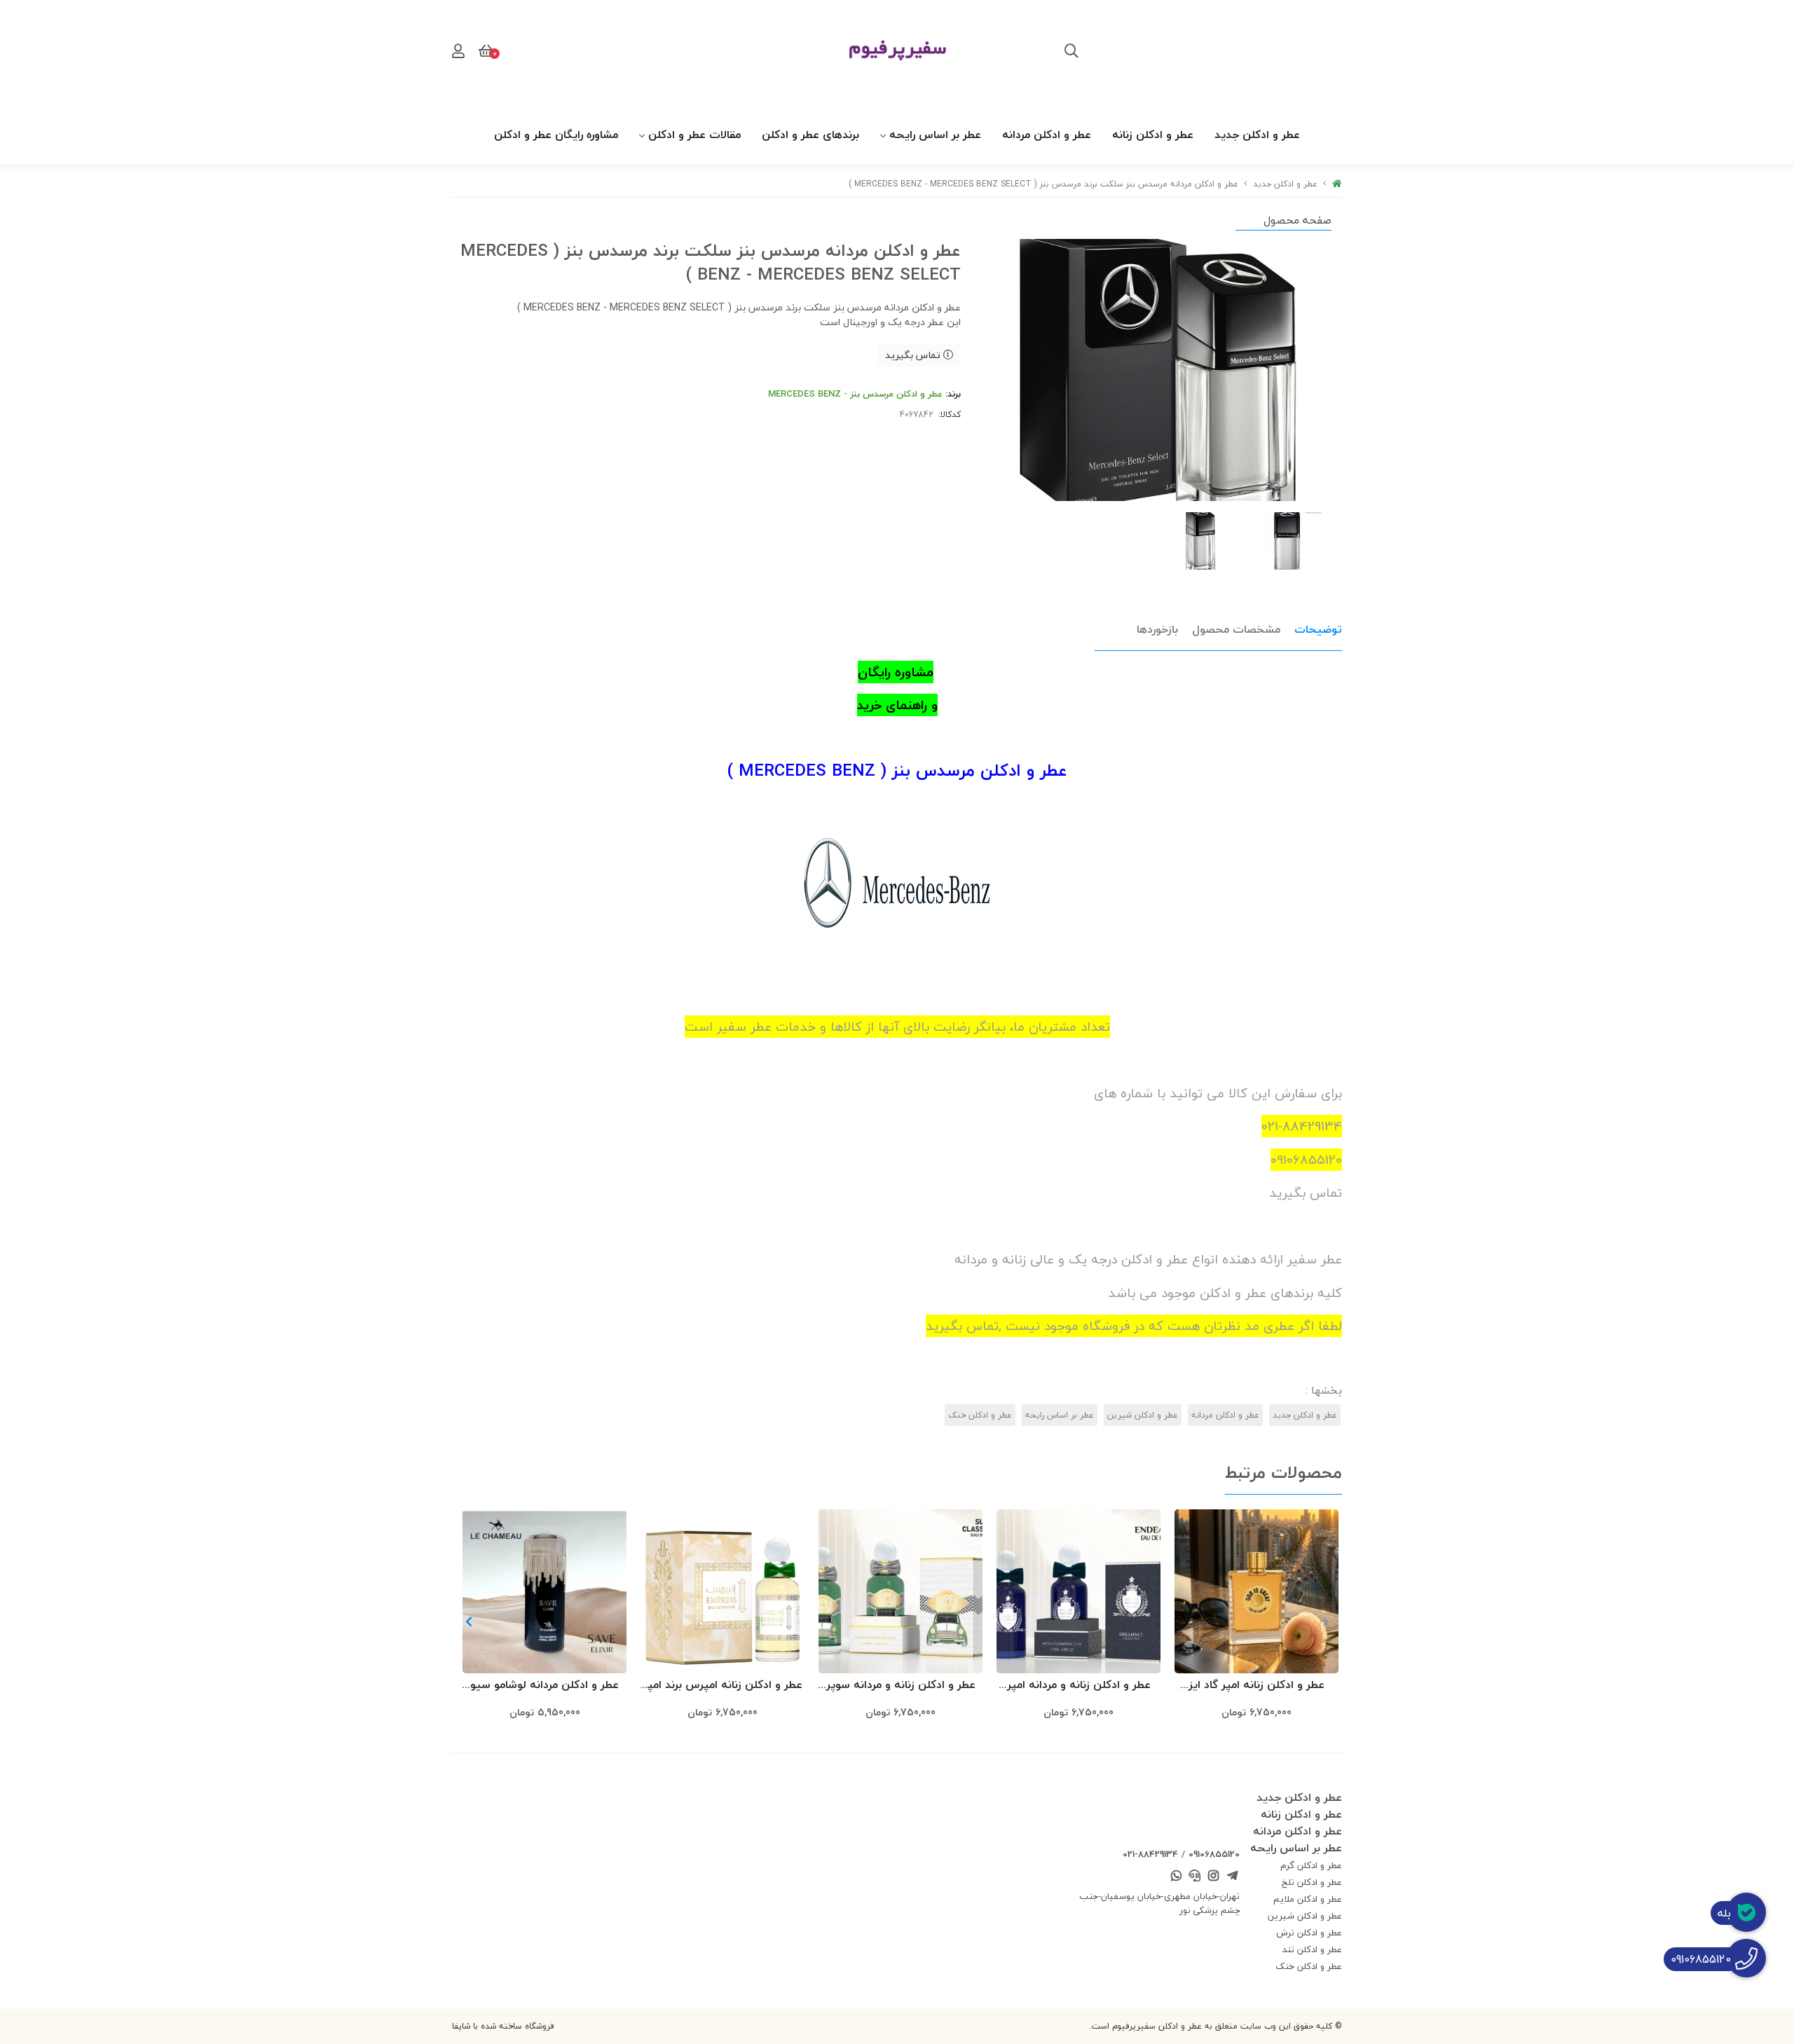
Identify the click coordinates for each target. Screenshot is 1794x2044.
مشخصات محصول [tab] (1236, 629)
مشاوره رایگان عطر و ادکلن (556, 135)
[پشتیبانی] (1195, 1877)
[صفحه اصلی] (1337, 184)
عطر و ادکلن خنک (980, 1415)
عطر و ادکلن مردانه (1047, 135)
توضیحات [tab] (1318, 629)
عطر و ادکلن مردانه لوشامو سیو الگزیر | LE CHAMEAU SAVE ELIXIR (545, 1686)
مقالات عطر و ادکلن (694, 135)
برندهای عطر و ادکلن (810, 135)
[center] (1071, 53)
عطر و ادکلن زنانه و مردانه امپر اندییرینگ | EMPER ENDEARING (1079, 1686)
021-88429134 (1150, 1854)
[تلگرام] (1232, 1877)
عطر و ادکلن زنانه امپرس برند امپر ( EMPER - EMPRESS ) (723, 1686)
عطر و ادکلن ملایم (1308, 1899)
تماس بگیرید (914, 355)
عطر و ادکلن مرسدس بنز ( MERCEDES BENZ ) (897, 770)
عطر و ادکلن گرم (1311, 1865)
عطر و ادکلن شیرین (1143, 1415)
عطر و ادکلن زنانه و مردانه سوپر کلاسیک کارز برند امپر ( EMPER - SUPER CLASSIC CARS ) (901, 1686)
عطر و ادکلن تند (1312, 1949)
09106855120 (1214, 1854)
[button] (468, 1621)
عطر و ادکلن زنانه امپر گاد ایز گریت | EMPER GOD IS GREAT (1257, 1686)
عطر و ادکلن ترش (1309, 1933)
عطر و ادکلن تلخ (1312, 1882)
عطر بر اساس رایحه (935, 135)
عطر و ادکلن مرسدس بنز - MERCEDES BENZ (855, 394)
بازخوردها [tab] (1157, 629)
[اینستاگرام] (1214, 1877)
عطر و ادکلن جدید (1257, 135)
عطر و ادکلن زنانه (1153, 135)
